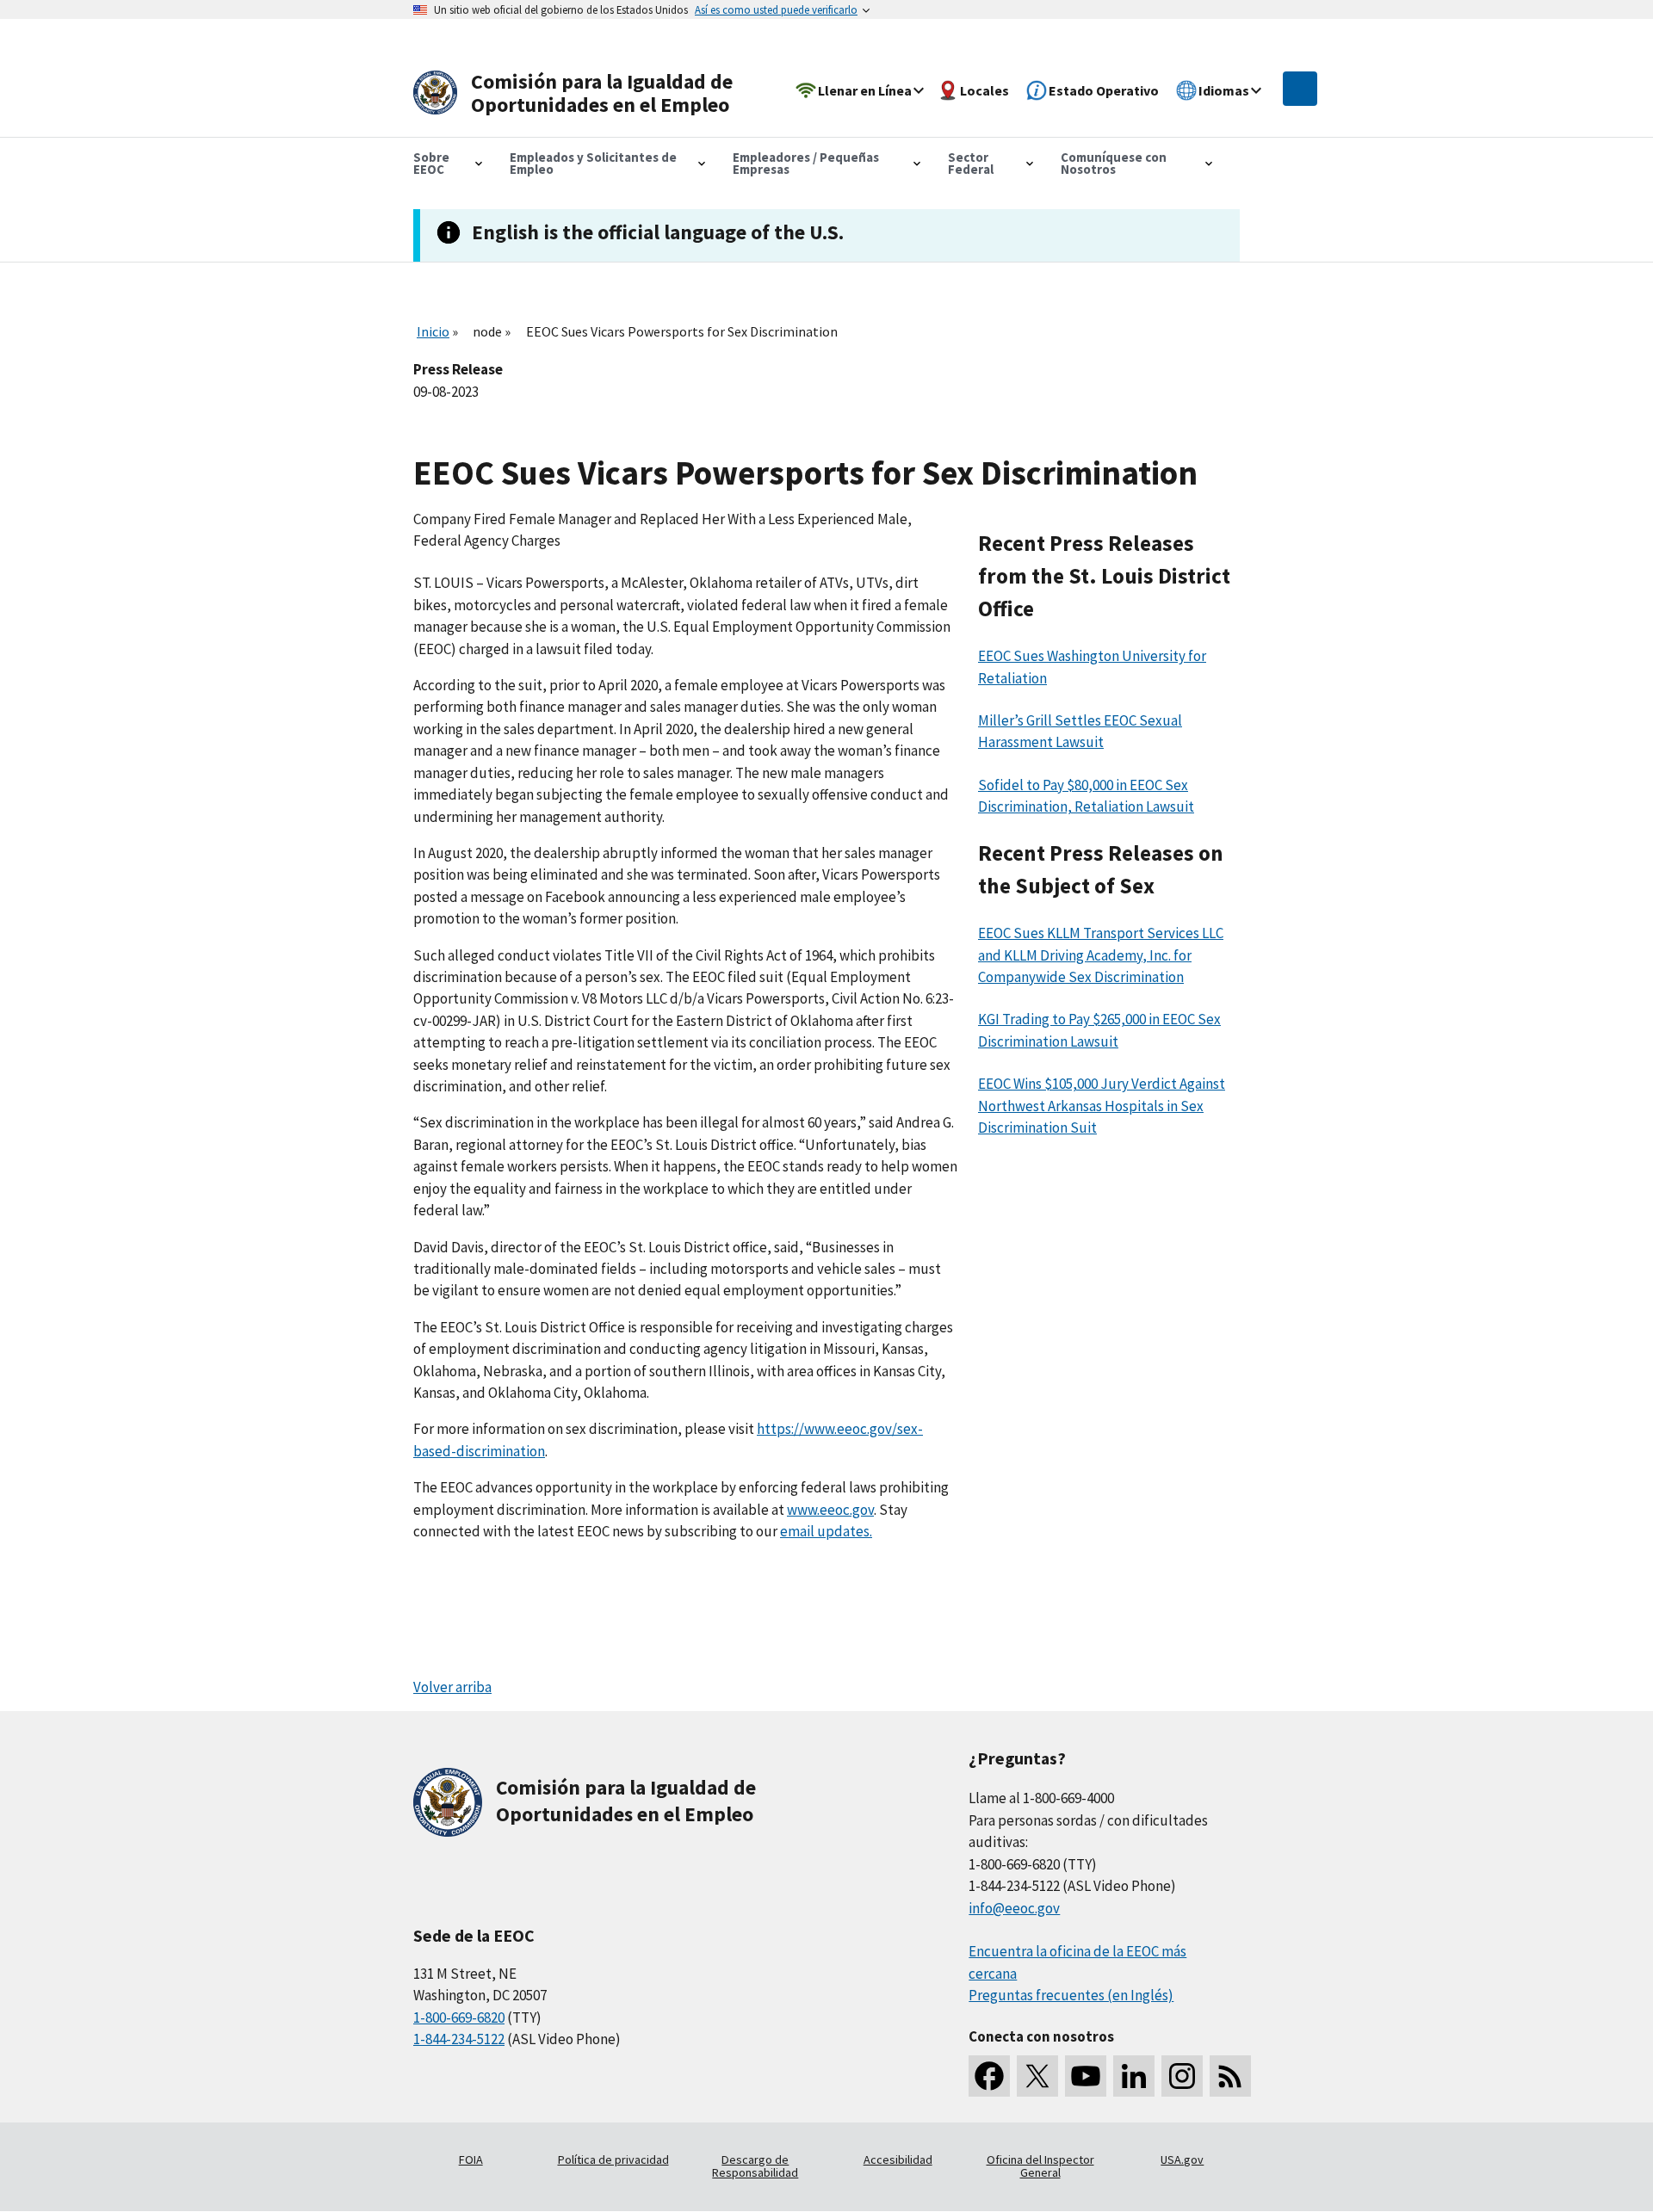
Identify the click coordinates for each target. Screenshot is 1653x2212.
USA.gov (1182, 2159)
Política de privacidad (613, 2159)
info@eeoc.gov (1014, 1908)
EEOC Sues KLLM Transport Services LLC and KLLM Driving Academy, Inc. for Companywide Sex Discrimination (1101, 955)
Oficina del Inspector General (1040, 2166)
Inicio (433, 331)
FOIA (471, 2159)
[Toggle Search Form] (1300, 89)
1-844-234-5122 (459, 2039)
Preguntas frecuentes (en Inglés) (1071, 1995)
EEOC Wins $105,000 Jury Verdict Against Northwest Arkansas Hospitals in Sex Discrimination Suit (1102, 1106)
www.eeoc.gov (830, 1510)
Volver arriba (452, 1687)
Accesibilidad (898, 2159)
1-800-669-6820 (459, 2017)
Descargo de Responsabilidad (755, 2166)
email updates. (826, 1531)
